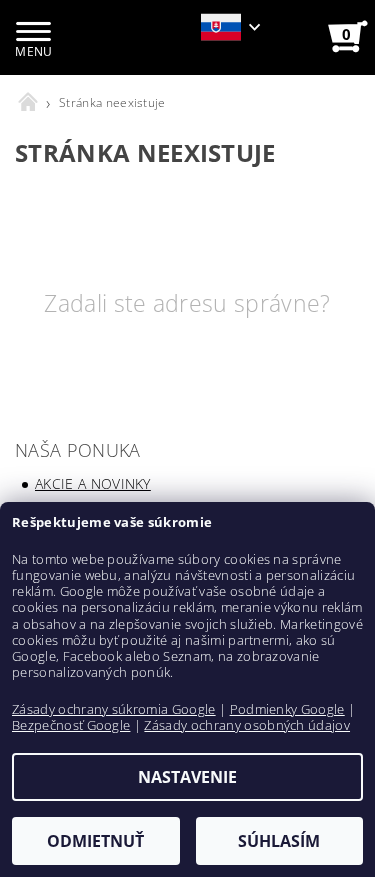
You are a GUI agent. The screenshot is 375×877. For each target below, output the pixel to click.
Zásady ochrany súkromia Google (114, 709)
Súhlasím (279, 841)
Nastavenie (187, 777)
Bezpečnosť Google (71, 725)
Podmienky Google (287, 709)
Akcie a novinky (93, 483)
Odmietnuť (95, 841)
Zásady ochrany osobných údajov (247, 725)
